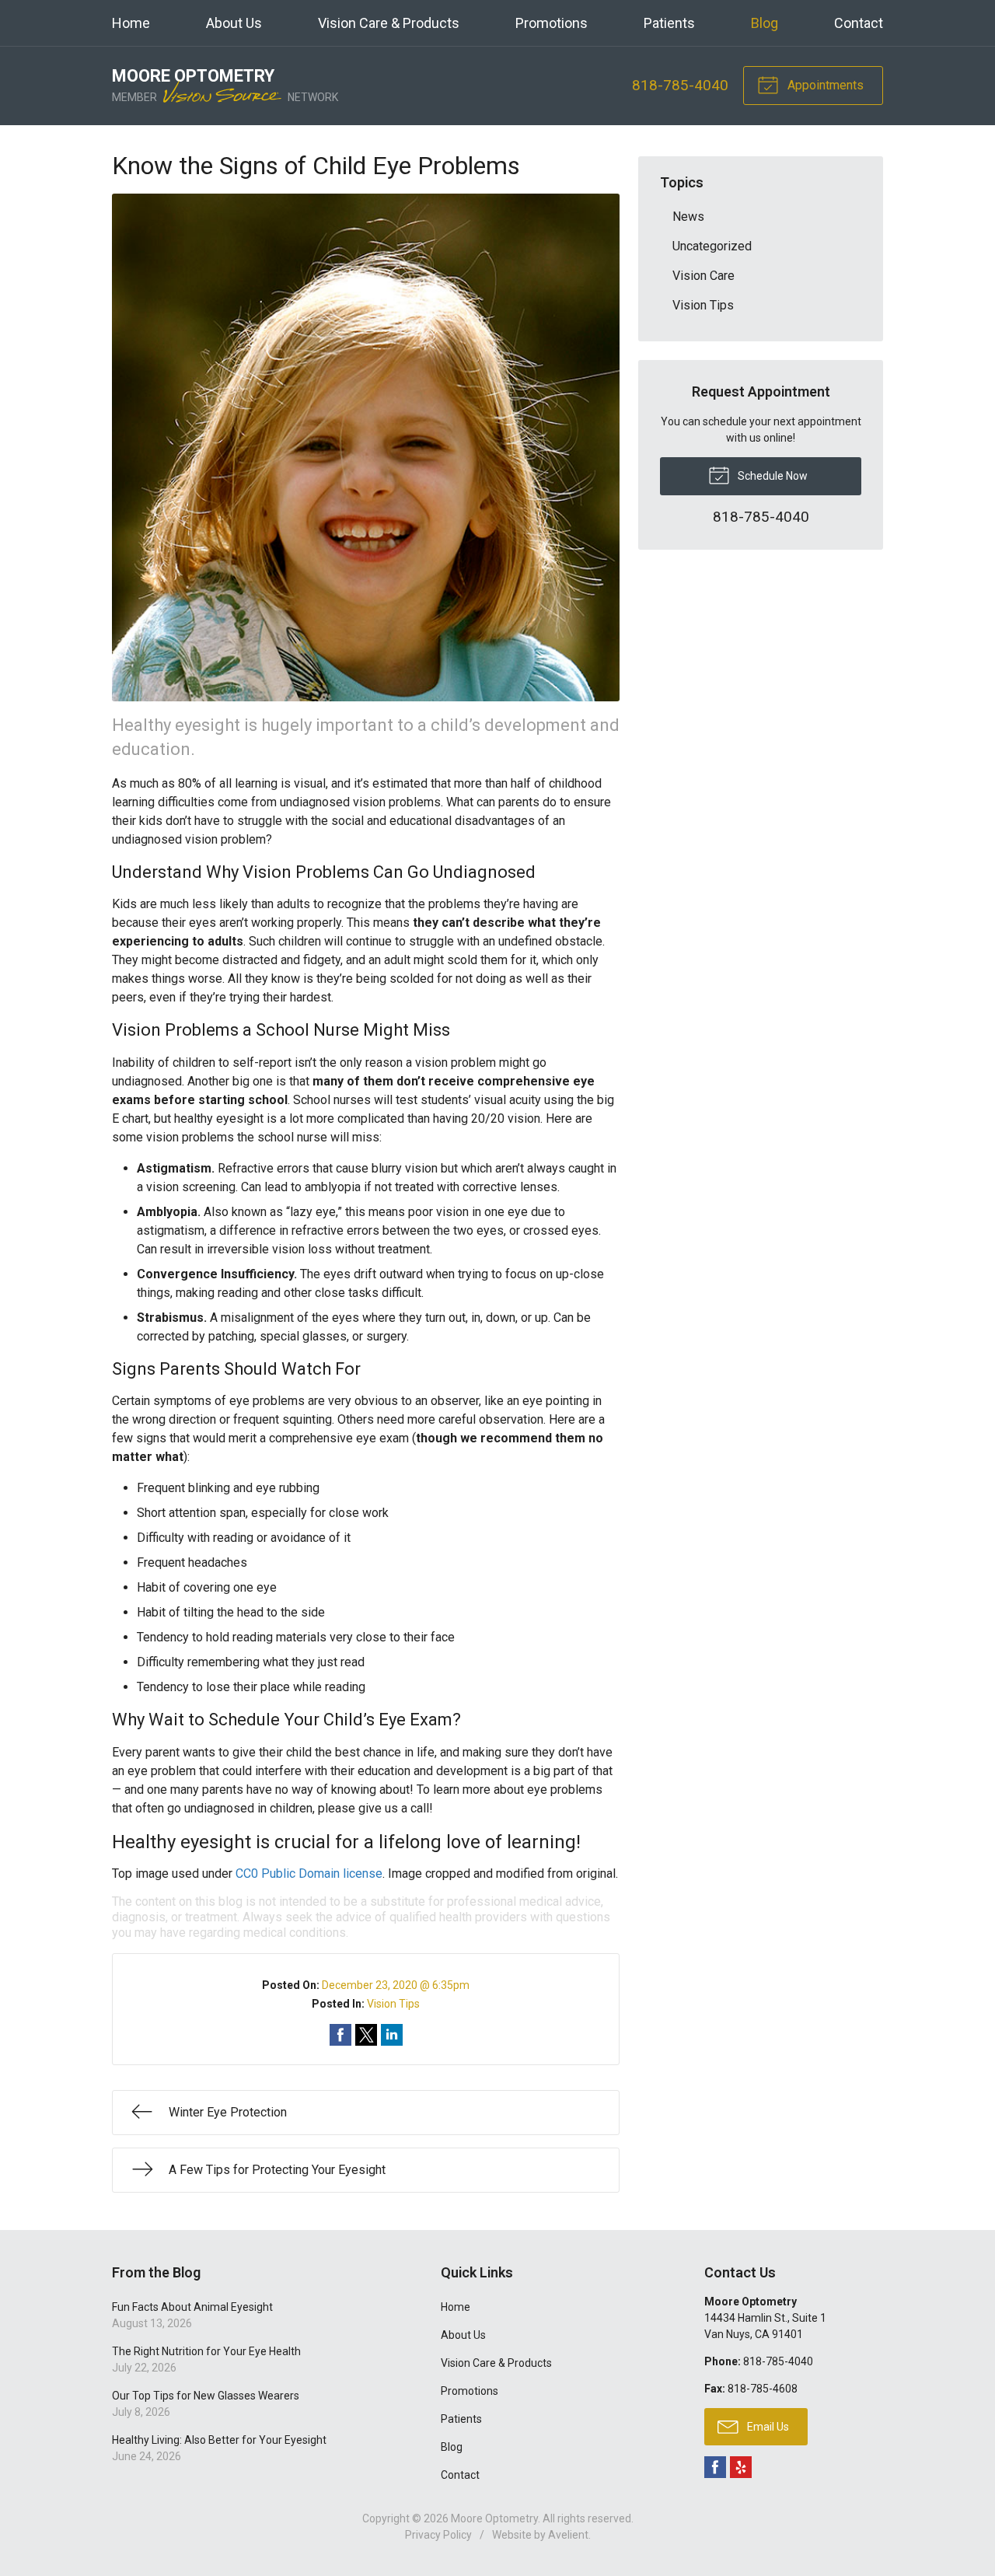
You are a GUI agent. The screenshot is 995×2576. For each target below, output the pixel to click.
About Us (234, 23)
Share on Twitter (366, 2035)
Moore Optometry (494, 2518)
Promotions (552, 23)
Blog (765, 23)
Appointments (824, 85)
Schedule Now (772, 476)
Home (131, 23)
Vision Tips (393, 2004)
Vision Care (703, 276)
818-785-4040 (680, 85)
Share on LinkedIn (392, 2035)
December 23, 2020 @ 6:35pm (396, 1985)
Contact (859, 23)
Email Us (767, 2427)
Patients (669, 23)
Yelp (741, 2467)
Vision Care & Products (389, 23)
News (688, 217)
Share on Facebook (340, 2035)
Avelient (568, 2535)
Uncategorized (712, 246)
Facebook (715, 2467)
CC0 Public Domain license (309, 1873)
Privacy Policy (438, 2535)
